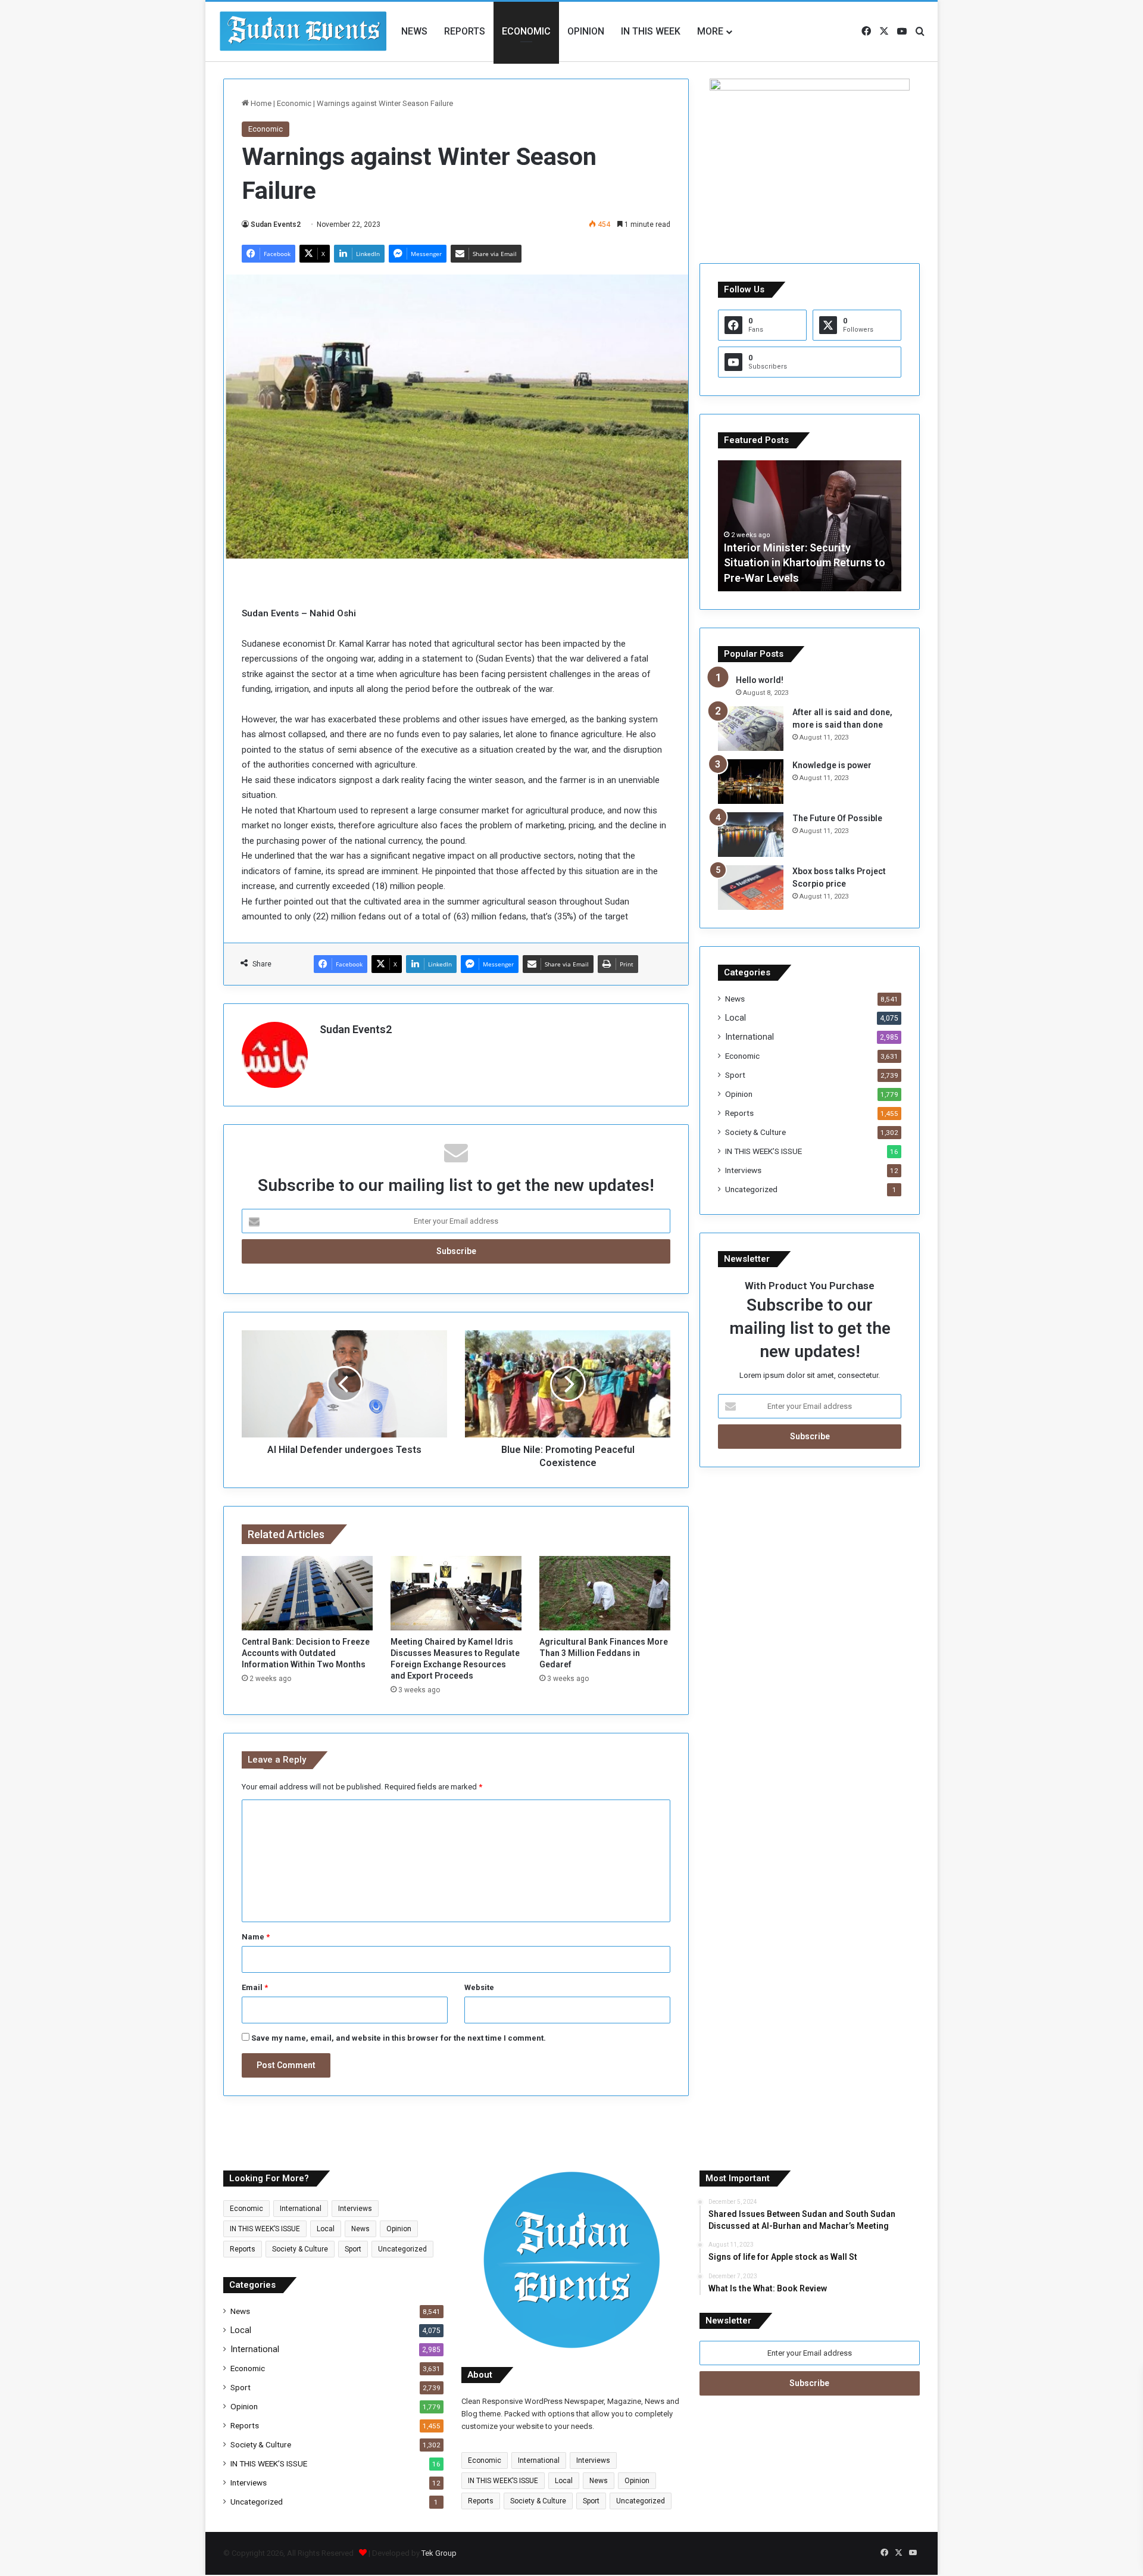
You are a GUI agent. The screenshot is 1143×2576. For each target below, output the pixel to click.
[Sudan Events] (304, 32)
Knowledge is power (832, 765)
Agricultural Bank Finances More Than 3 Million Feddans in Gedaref (604, 1653)
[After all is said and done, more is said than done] (751, 729)
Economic (526, 31)
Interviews (743, 1170)
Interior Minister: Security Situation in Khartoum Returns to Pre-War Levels (805, 562)
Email (255, 1987)
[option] (810, 526)
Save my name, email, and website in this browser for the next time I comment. (399, 2038)
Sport (735, 1075)
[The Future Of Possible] (751, 835)
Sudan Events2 (276, 224)
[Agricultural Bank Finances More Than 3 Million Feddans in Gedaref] (605, 1593)
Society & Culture (755, 1132)
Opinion (586, 31)
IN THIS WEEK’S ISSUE (763, 1151)
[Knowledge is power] (751, 782)
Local (736, 1018)
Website (479, 1987)
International (749, 1037)
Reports (465, 31)
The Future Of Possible (837, 818)
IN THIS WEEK (651, 31)
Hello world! (760, 680)
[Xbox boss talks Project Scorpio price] (751, 888)
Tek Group (439, 2553)
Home (260, 103)
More (710, 31)
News (414, 31)
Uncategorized (751, 1189)
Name (256, 1937)
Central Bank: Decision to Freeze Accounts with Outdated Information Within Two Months (306, 1653)
